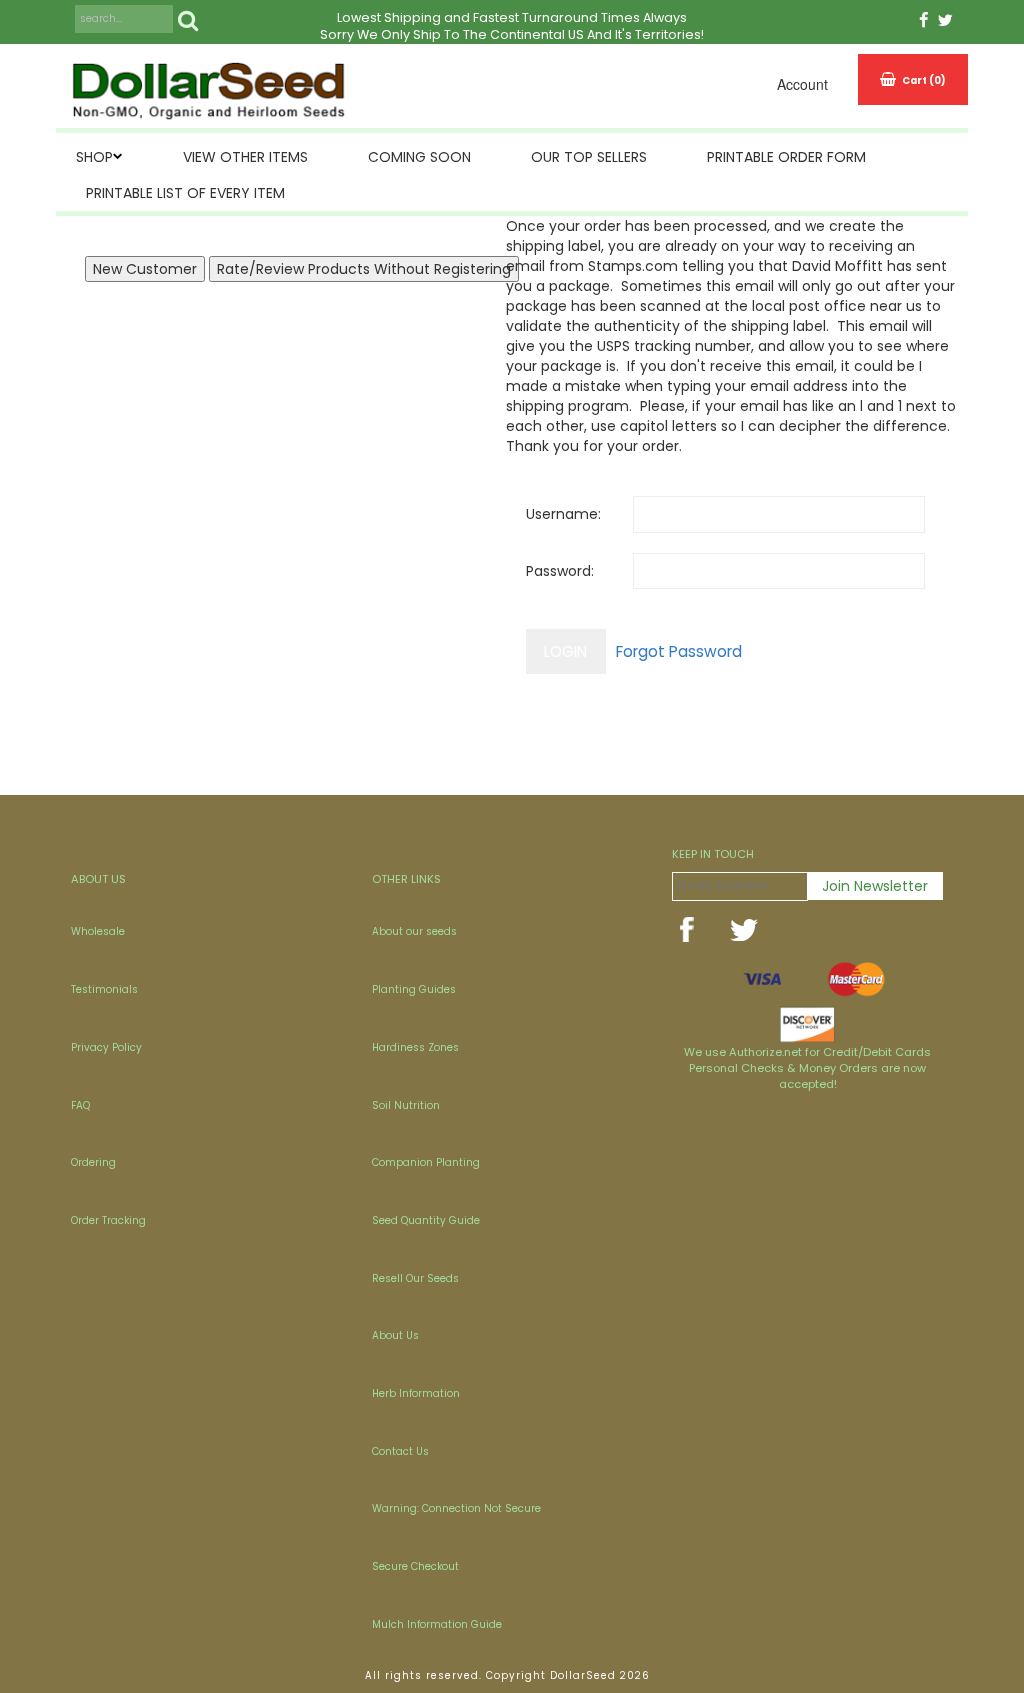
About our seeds (414, 931)
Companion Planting (426, 1162)
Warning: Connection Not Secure (456, 1508)
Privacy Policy (106, 1047)
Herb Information (416, 1393)
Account (802, 84)
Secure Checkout (415, 1566)
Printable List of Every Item (185, 193)
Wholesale (98, 931)
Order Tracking (108, 1220)
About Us (395, 1335)
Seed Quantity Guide (426, 1220)
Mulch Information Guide (437, 1624)
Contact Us (400, 1451)
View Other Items (245, 157)
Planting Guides (414, 989)
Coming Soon (419, 157)
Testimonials (104, 989)
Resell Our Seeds (415, 1278)
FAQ (80, 1105)
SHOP (94, 157)
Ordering (93, 1162)
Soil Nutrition (406, 1105)
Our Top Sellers (589, 157)
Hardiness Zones (415, 1047)
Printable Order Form (786, 157)
